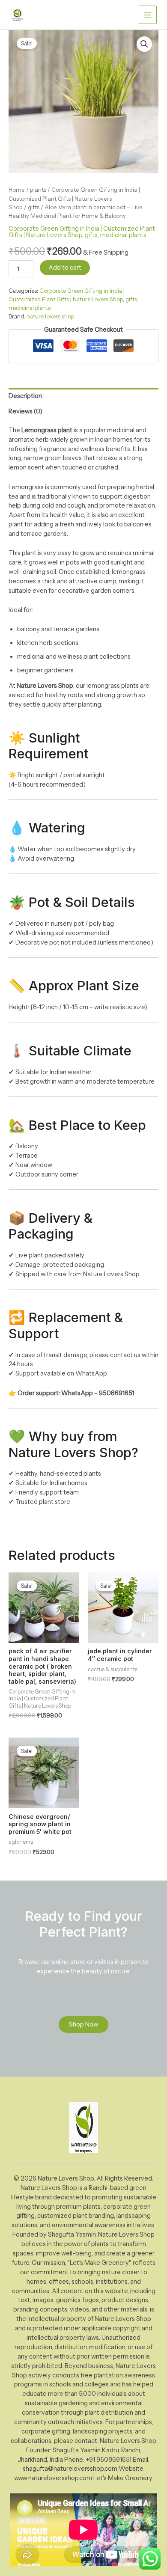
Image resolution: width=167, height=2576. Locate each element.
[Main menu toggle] (148, 15)
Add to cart (65, 267)
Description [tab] (25, 396)
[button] (144, 44)
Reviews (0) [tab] (25, 411)
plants (38, 190)
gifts (34, 207)
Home (17, 190)
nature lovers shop (50, 316)
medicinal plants (123, 235)
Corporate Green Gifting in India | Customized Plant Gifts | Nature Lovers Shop (74, 198)
